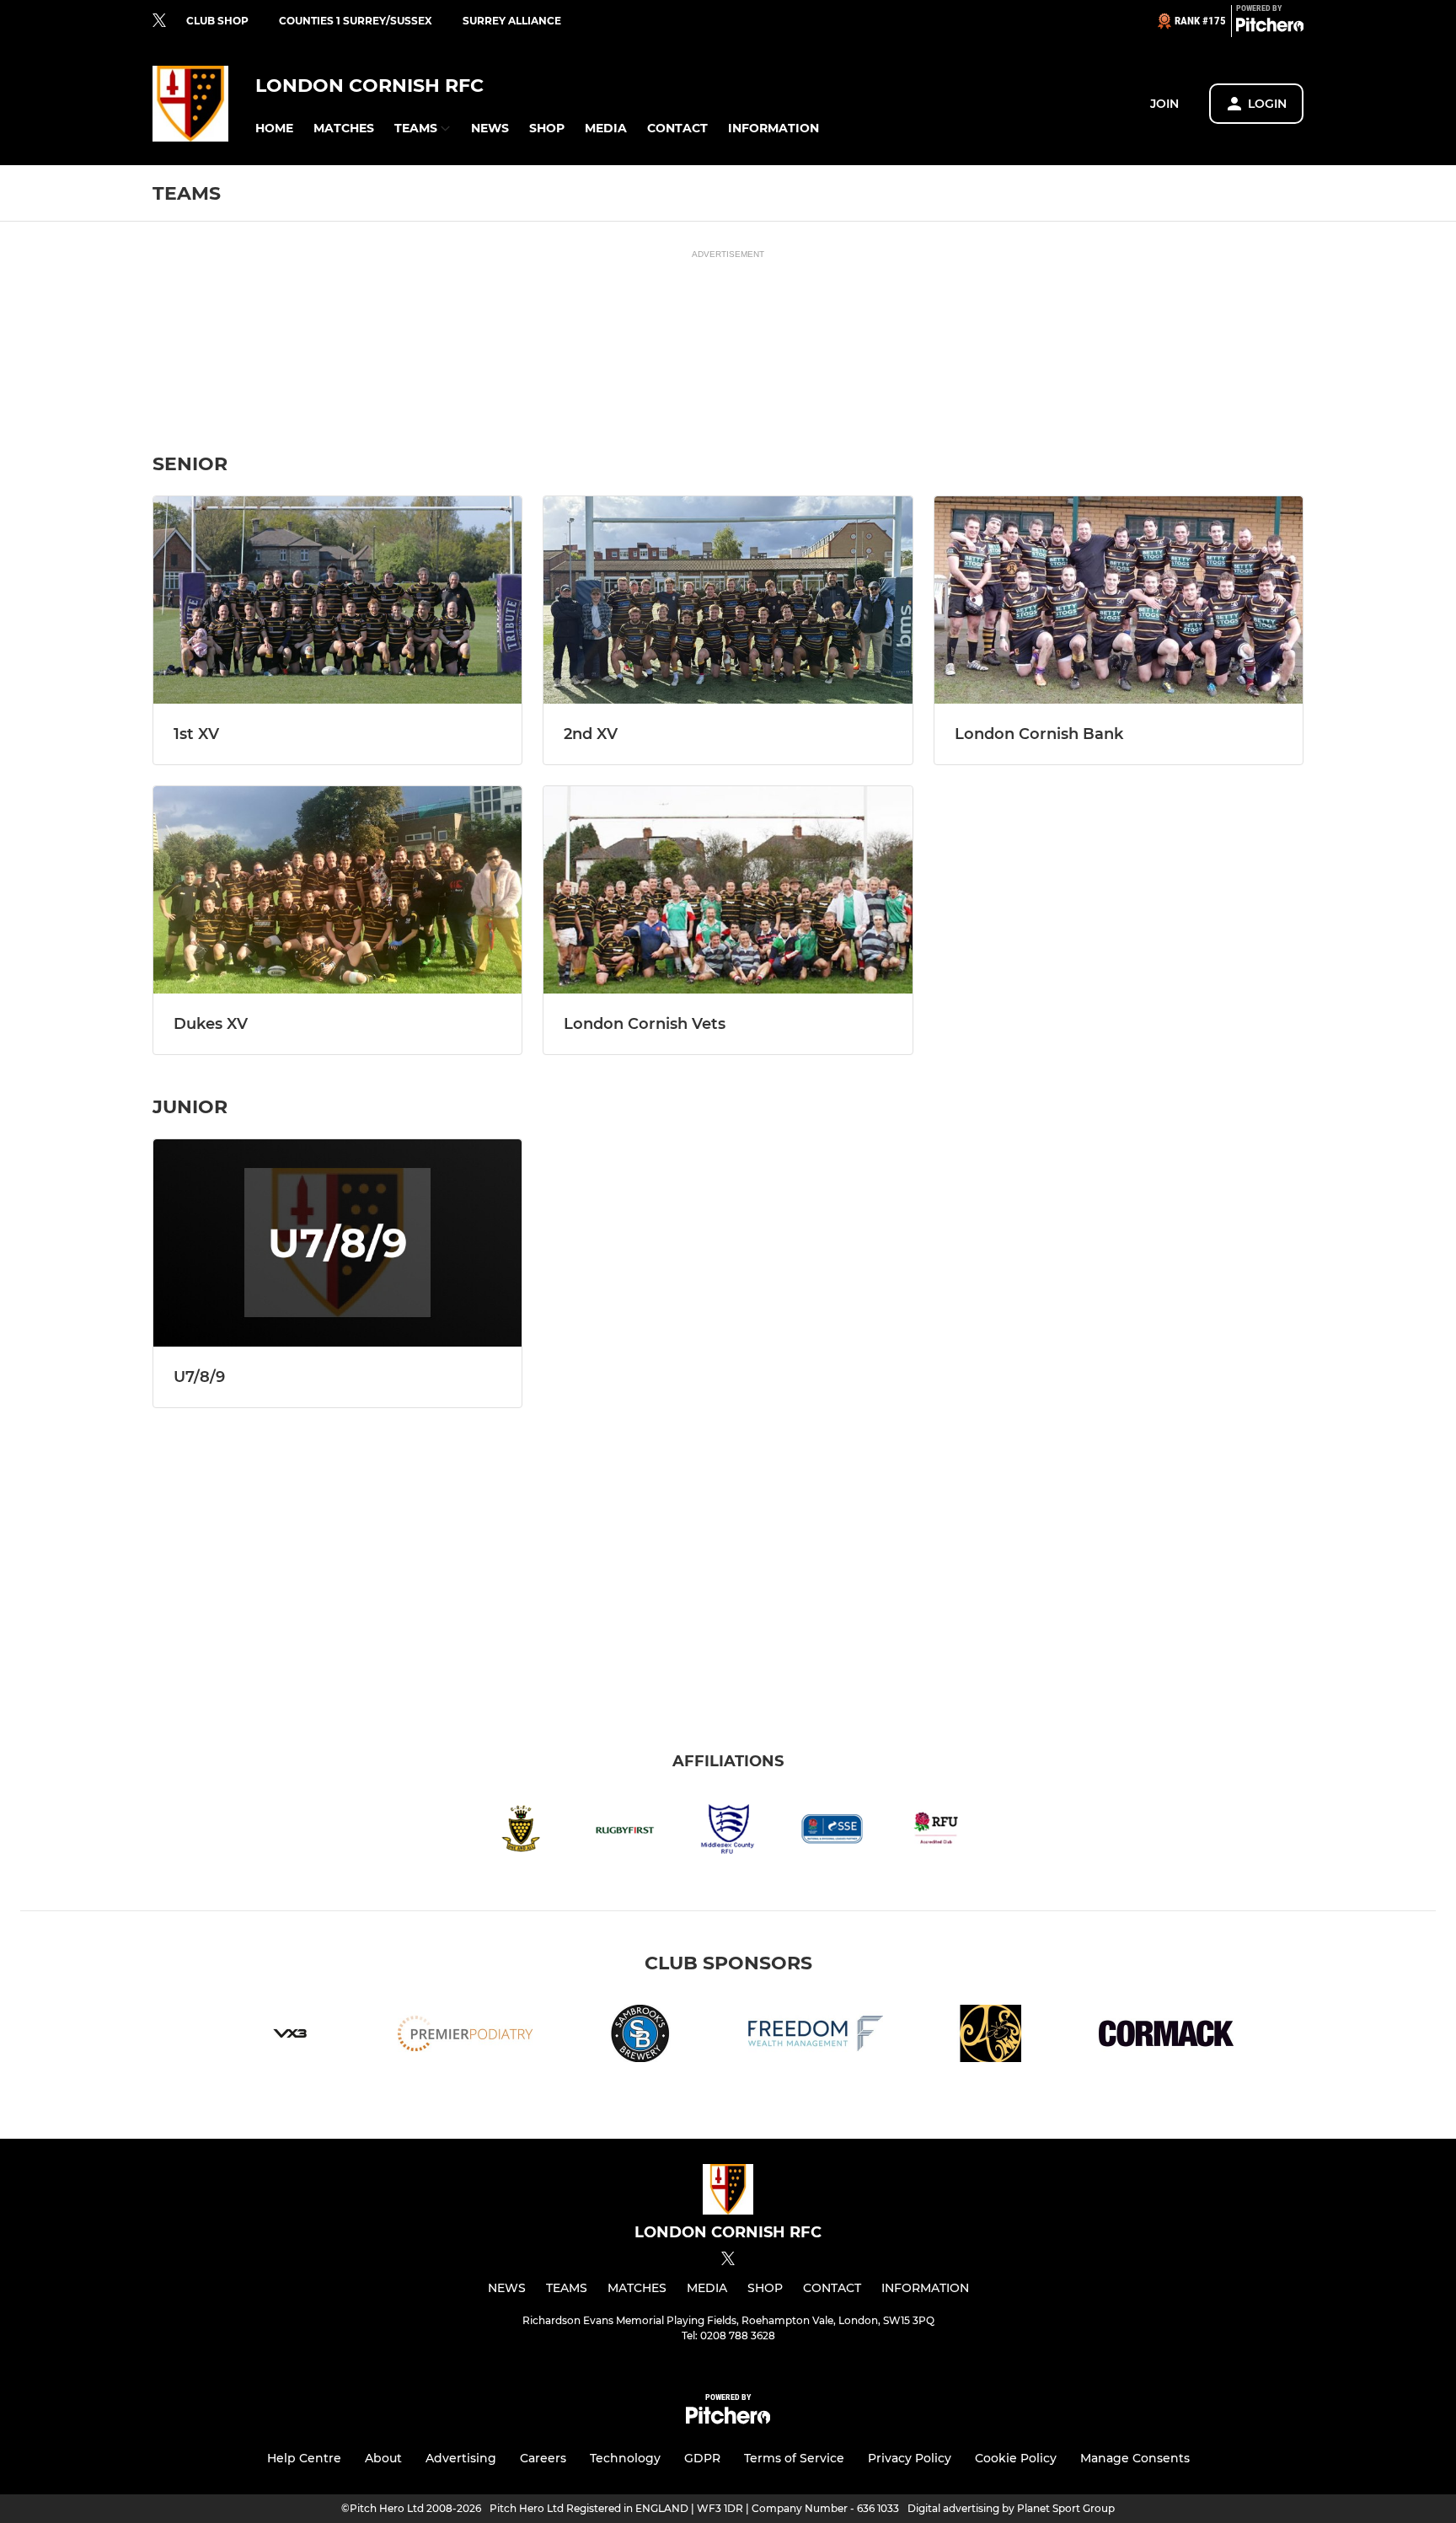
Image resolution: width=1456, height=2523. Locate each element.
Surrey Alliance (512, 21)
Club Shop (217, 21)
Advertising (461, 2458)
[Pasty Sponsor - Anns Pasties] (991, 2036)
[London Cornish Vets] (728, 890)
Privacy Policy (910, 2458)
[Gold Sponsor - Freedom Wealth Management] (816, 2036)
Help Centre (304, 2458)
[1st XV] (337, 600)
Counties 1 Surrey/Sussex (356, 21)
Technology (625, 2458)
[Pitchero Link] (1270, 28)
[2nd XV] (728, 600)
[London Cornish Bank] (1119, 600)
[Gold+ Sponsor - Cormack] (1166, 2036)
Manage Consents (1135, 2458)
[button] (274, 129)
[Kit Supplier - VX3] (290, 2036)
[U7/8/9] (337, 1243)
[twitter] (159, 21)
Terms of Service (794, 2458)
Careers (543, 2458)
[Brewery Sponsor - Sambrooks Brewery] (640, 2036)
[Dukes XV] (337, 890)
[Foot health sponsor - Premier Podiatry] (465, 2036)
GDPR (702, 2458)
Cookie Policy (1016, 2458)
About (383, 2458)
